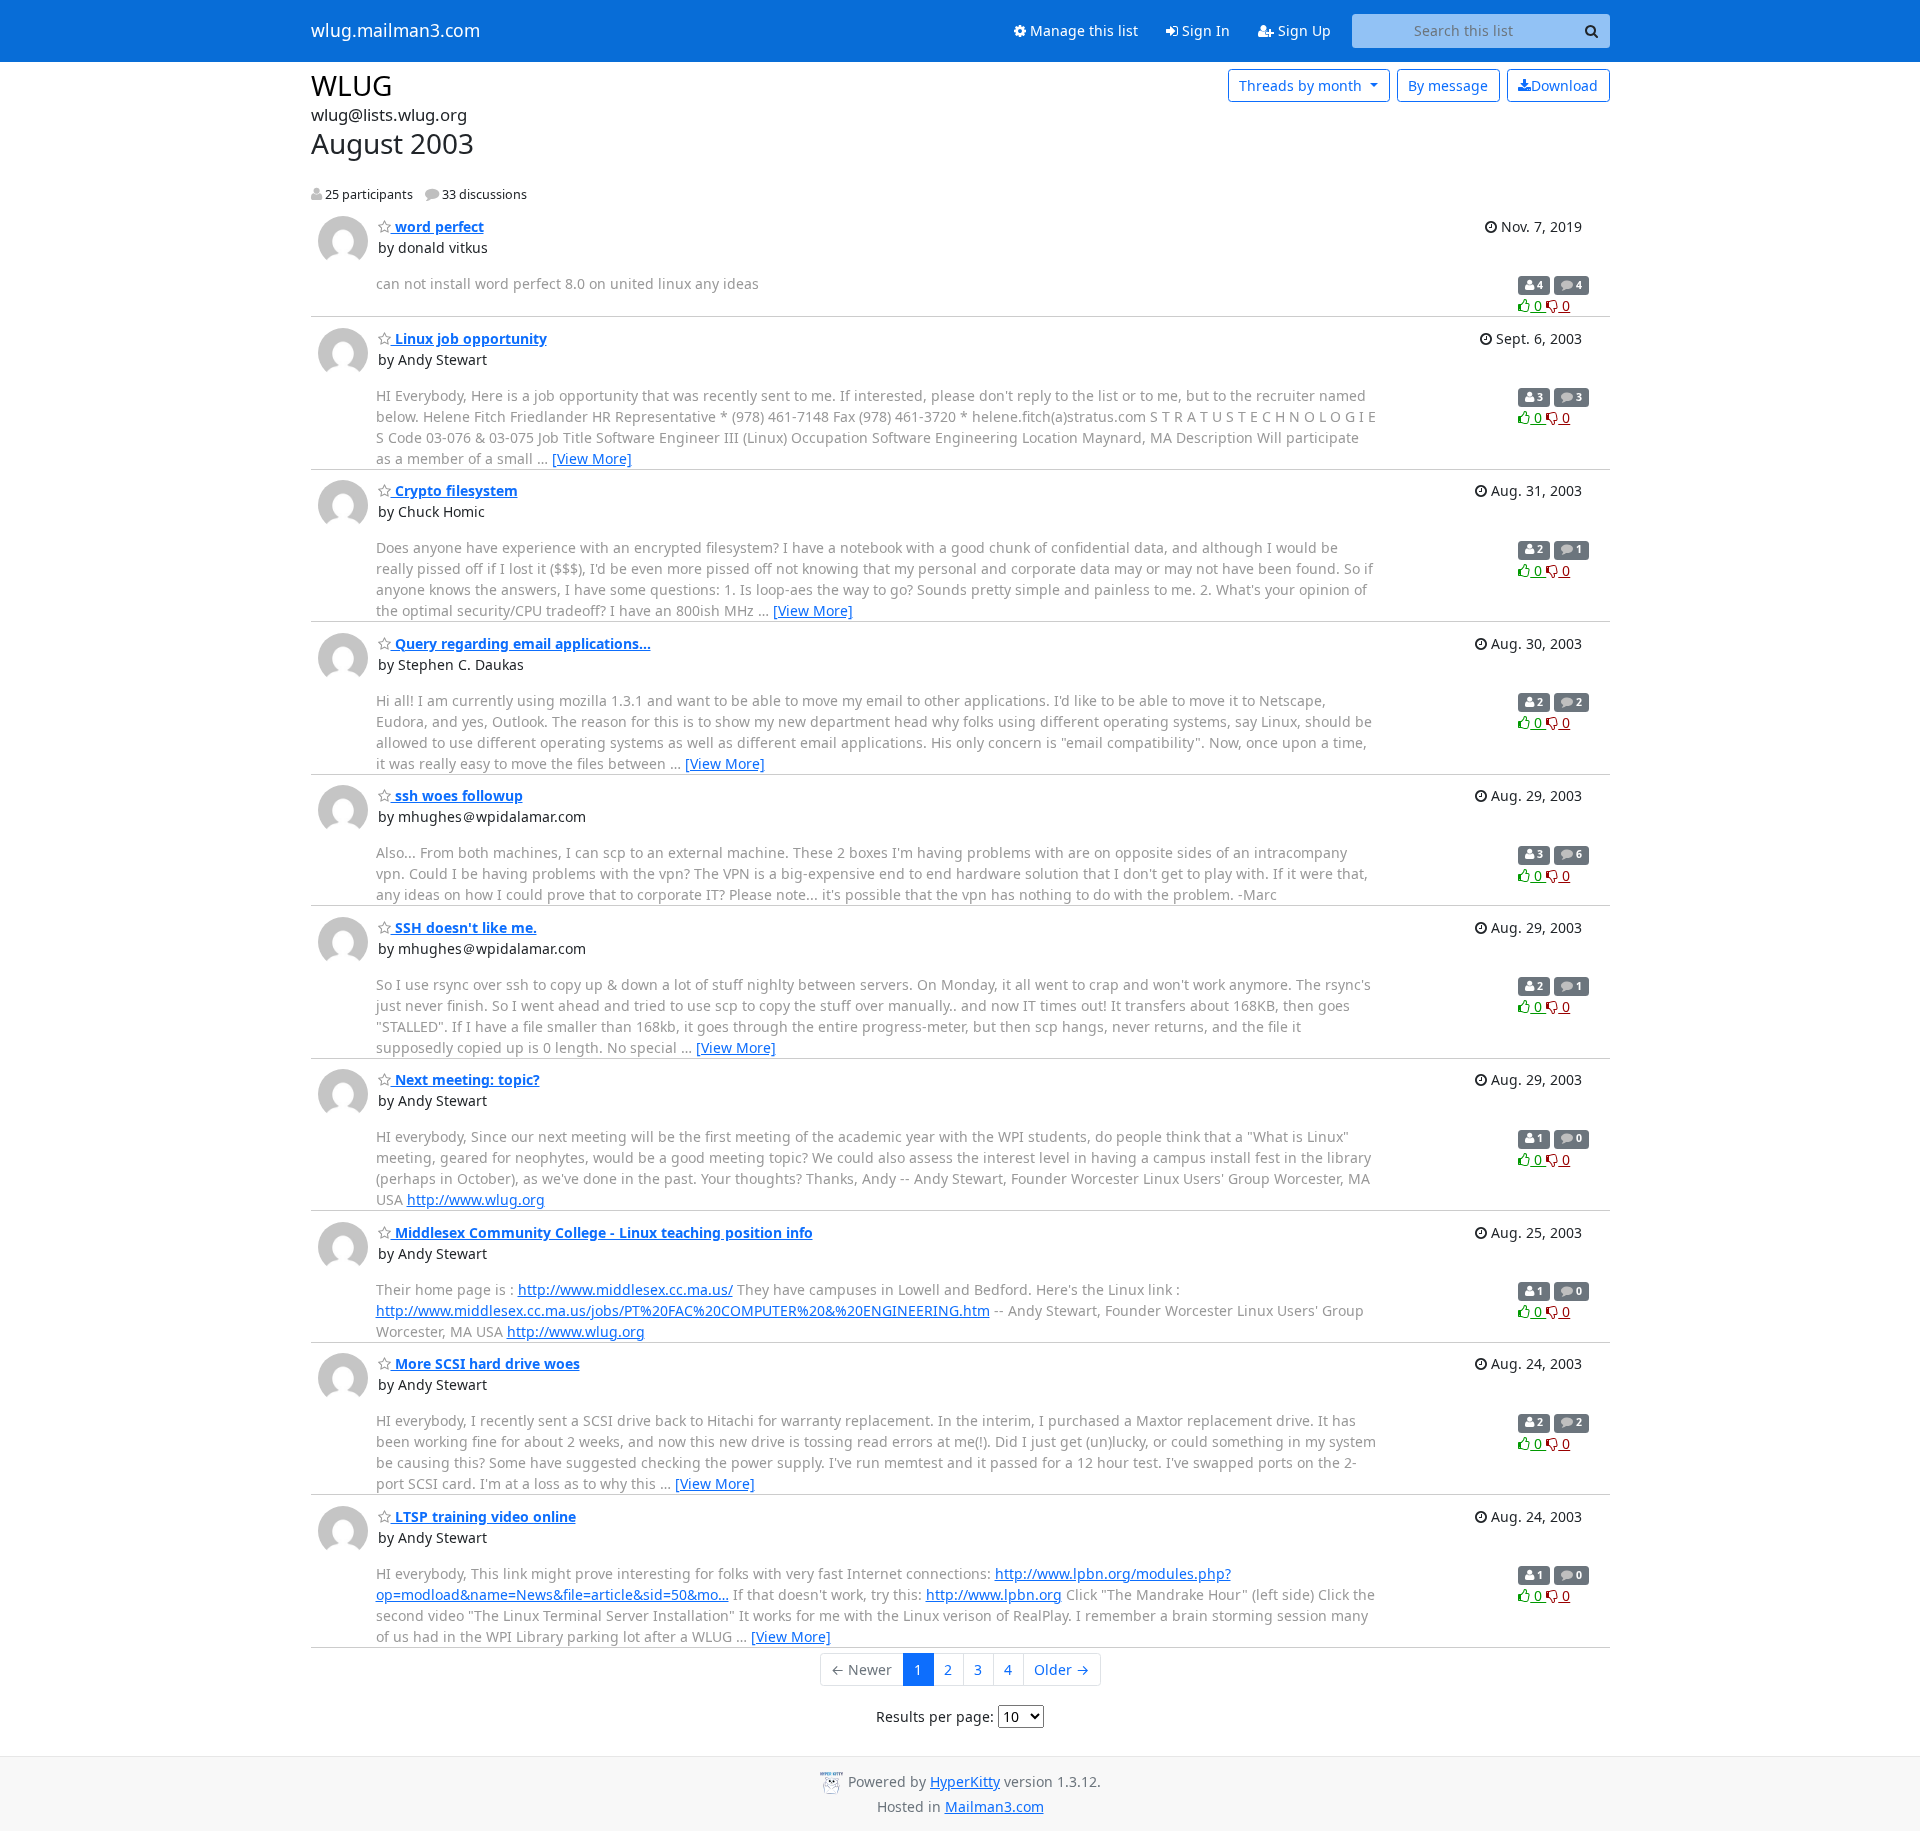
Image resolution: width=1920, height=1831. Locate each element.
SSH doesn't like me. (464, 927)
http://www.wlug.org (476, 1199)
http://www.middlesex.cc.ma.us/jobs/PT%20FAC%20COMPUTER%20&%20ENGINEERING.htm (683, 1310)
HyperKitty (965, 1781)
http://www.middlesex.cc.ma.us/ (625, 1289)
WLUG (351, 85)
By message (1448, 85)
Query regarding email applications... (521, 643)
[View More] (592, 458)
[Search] (1592, 31)
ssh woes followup (457, 795)
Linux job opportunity (469, 338)
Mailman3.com (994, 1806)
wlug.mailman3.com (395, 31)
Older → (1061, 1669)
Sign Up (1302, 30)
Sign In (1204, 30)
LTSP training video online (483, 1516)
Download (1564, 85)
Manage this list (1082, 30)
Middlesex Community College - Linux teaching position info (602, 1232)
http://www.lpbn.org (994, 1594)
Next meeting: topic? (465, 1079)
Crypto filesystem (454, 490)
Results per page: (935, 1716)
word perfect (437, 226)
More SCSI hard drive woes (485, 1363)
